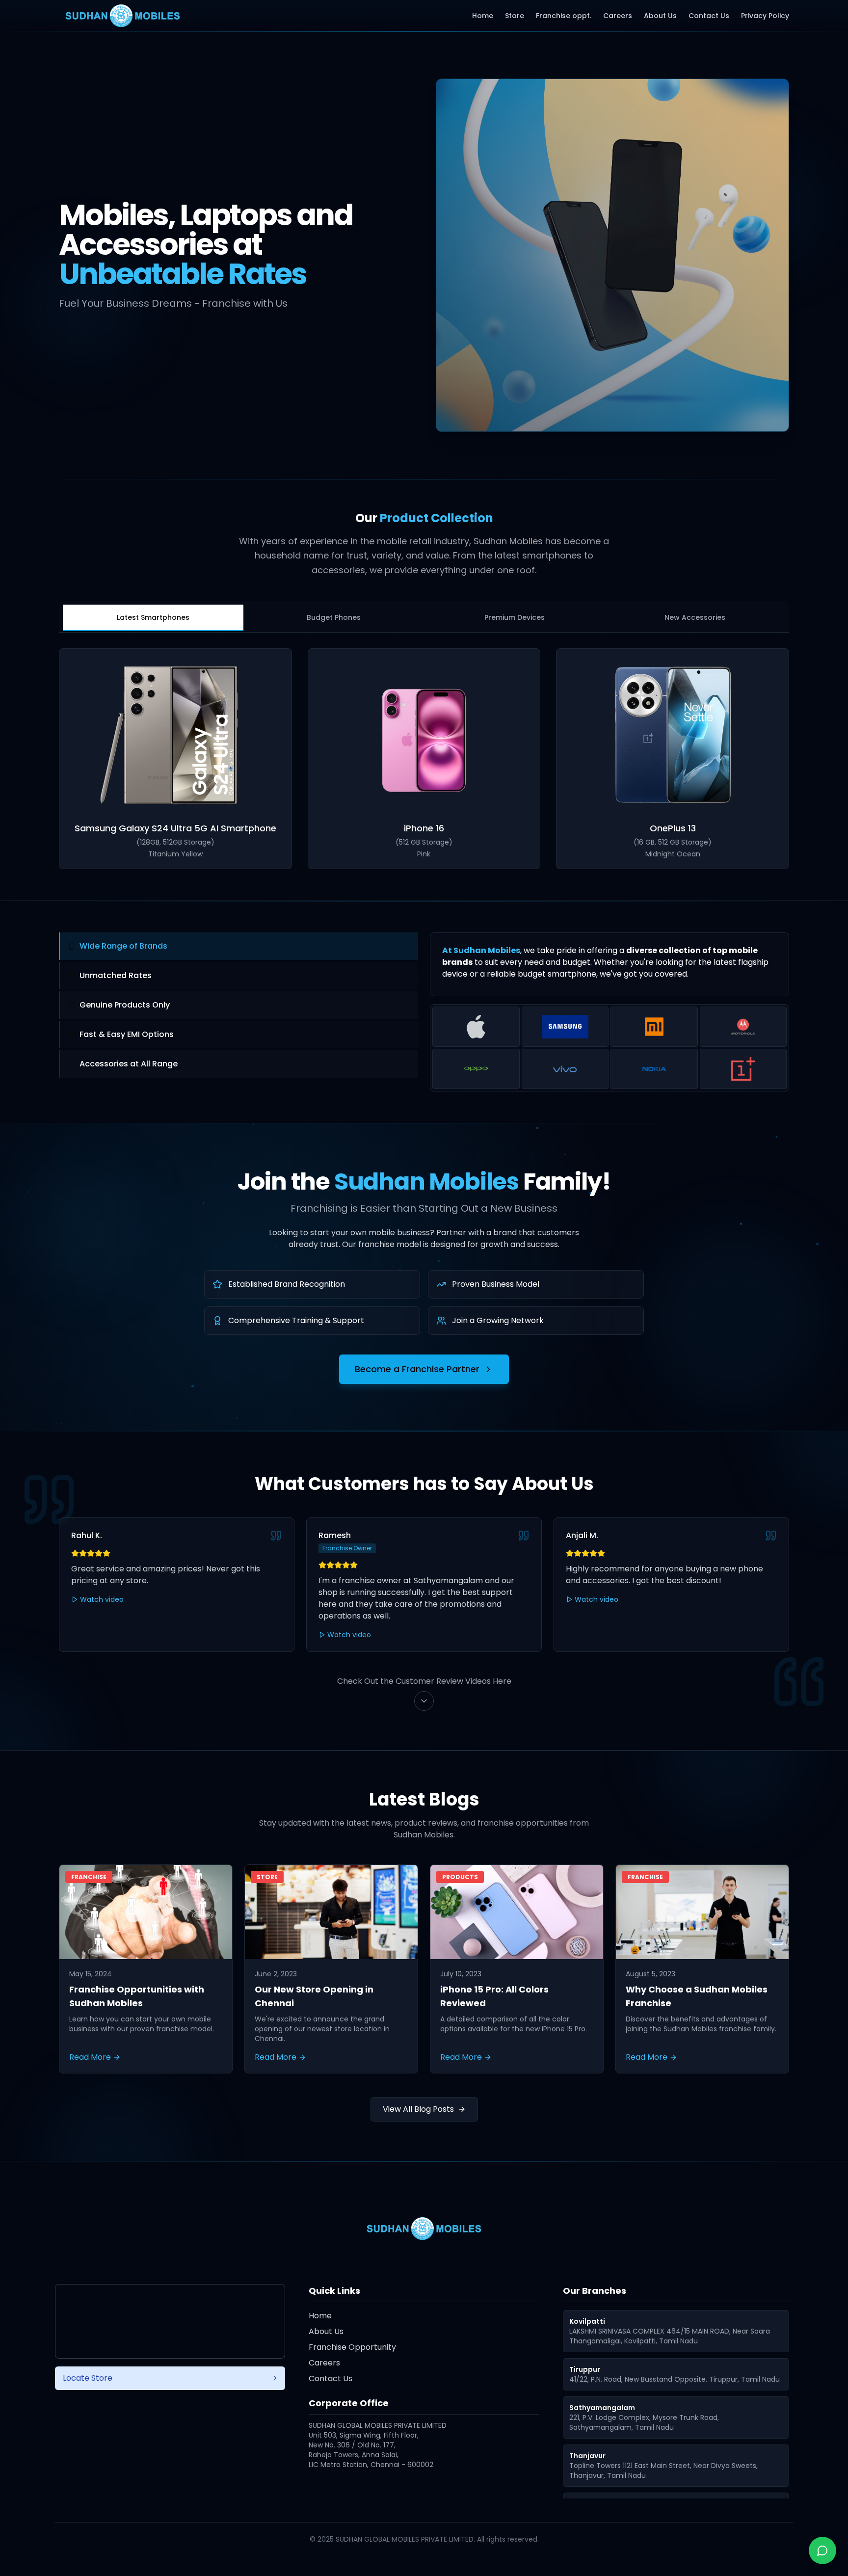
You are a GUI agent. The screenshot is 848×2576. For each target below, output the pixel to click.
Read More (90, 2057)
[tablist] (424, 616)
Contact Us (709, 16)
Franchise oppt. (564, 16)
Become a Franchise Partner (417, 1369)
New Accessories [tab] (695, 617)
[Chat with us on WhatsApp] (822, 2550)
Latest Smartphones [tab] (153, 617)
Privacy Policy (765, 16)
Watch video (102, 1599)
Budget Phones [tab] (334, 617)
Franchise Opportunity (352, 2347)
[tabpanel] (424, 759)
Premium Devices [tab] (515, 617)
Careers (618, 16)
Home (483, 16)
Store (515, 16)
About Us (660, 16)
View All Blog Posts (418, 2109)
